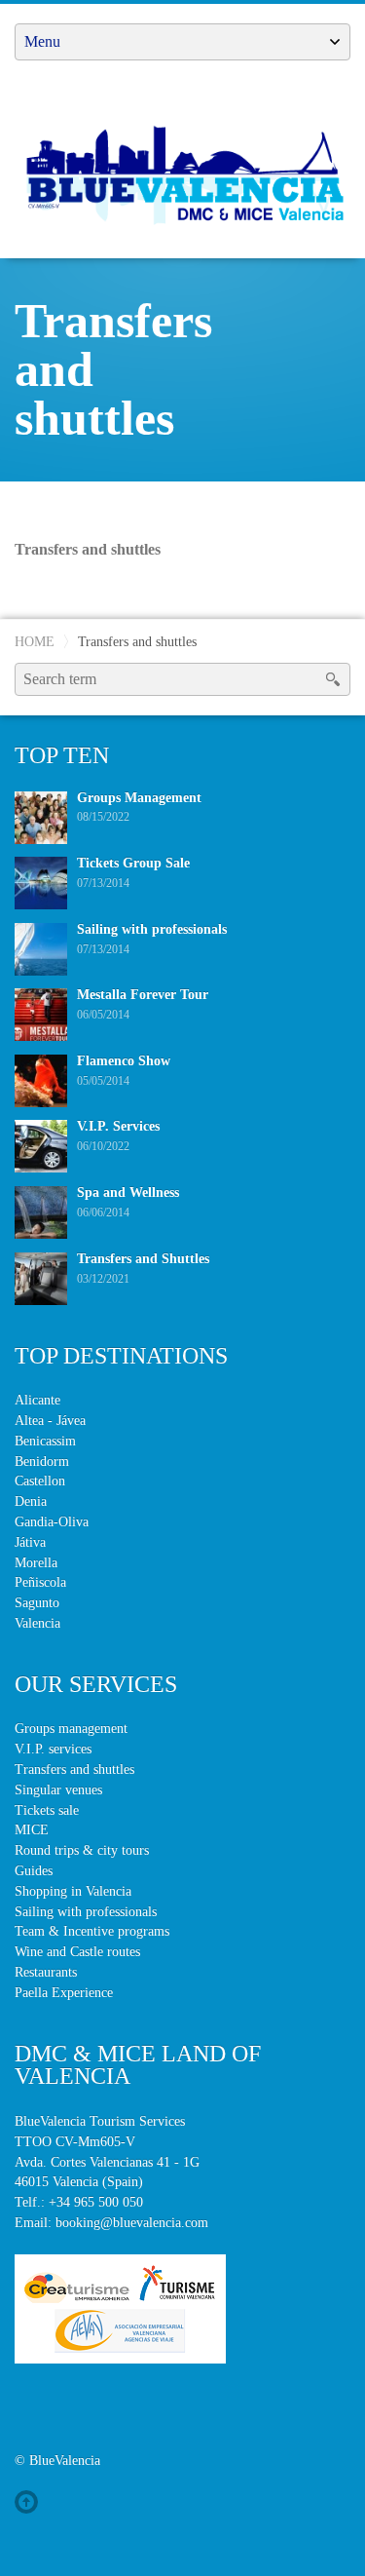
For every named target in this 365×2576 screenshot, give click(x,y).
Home (35, 641)
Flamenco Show (124, 1061)
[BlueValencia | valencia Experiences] (182, 172)
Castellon (40, 1481)
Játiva (30, 1542)
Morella (36, 1563)
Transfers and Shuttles (143, 1259)
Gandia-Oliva (52, 1522)
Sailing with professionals (152, 929)
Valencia (37, 1623)
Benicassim (45, 1441)
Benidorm (42, 1461)
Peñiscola (40, 1582)
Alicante (37, 1400)
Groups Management (139, 798)
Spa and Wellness (128, 1192)
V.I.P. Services (118, 1126)
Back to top (30, 2502)
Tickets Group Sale (133, 863)
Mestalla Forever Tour (143, 995)
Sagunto (37, 1603)
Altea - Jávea (50, 1421)
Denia (31, 1501)
